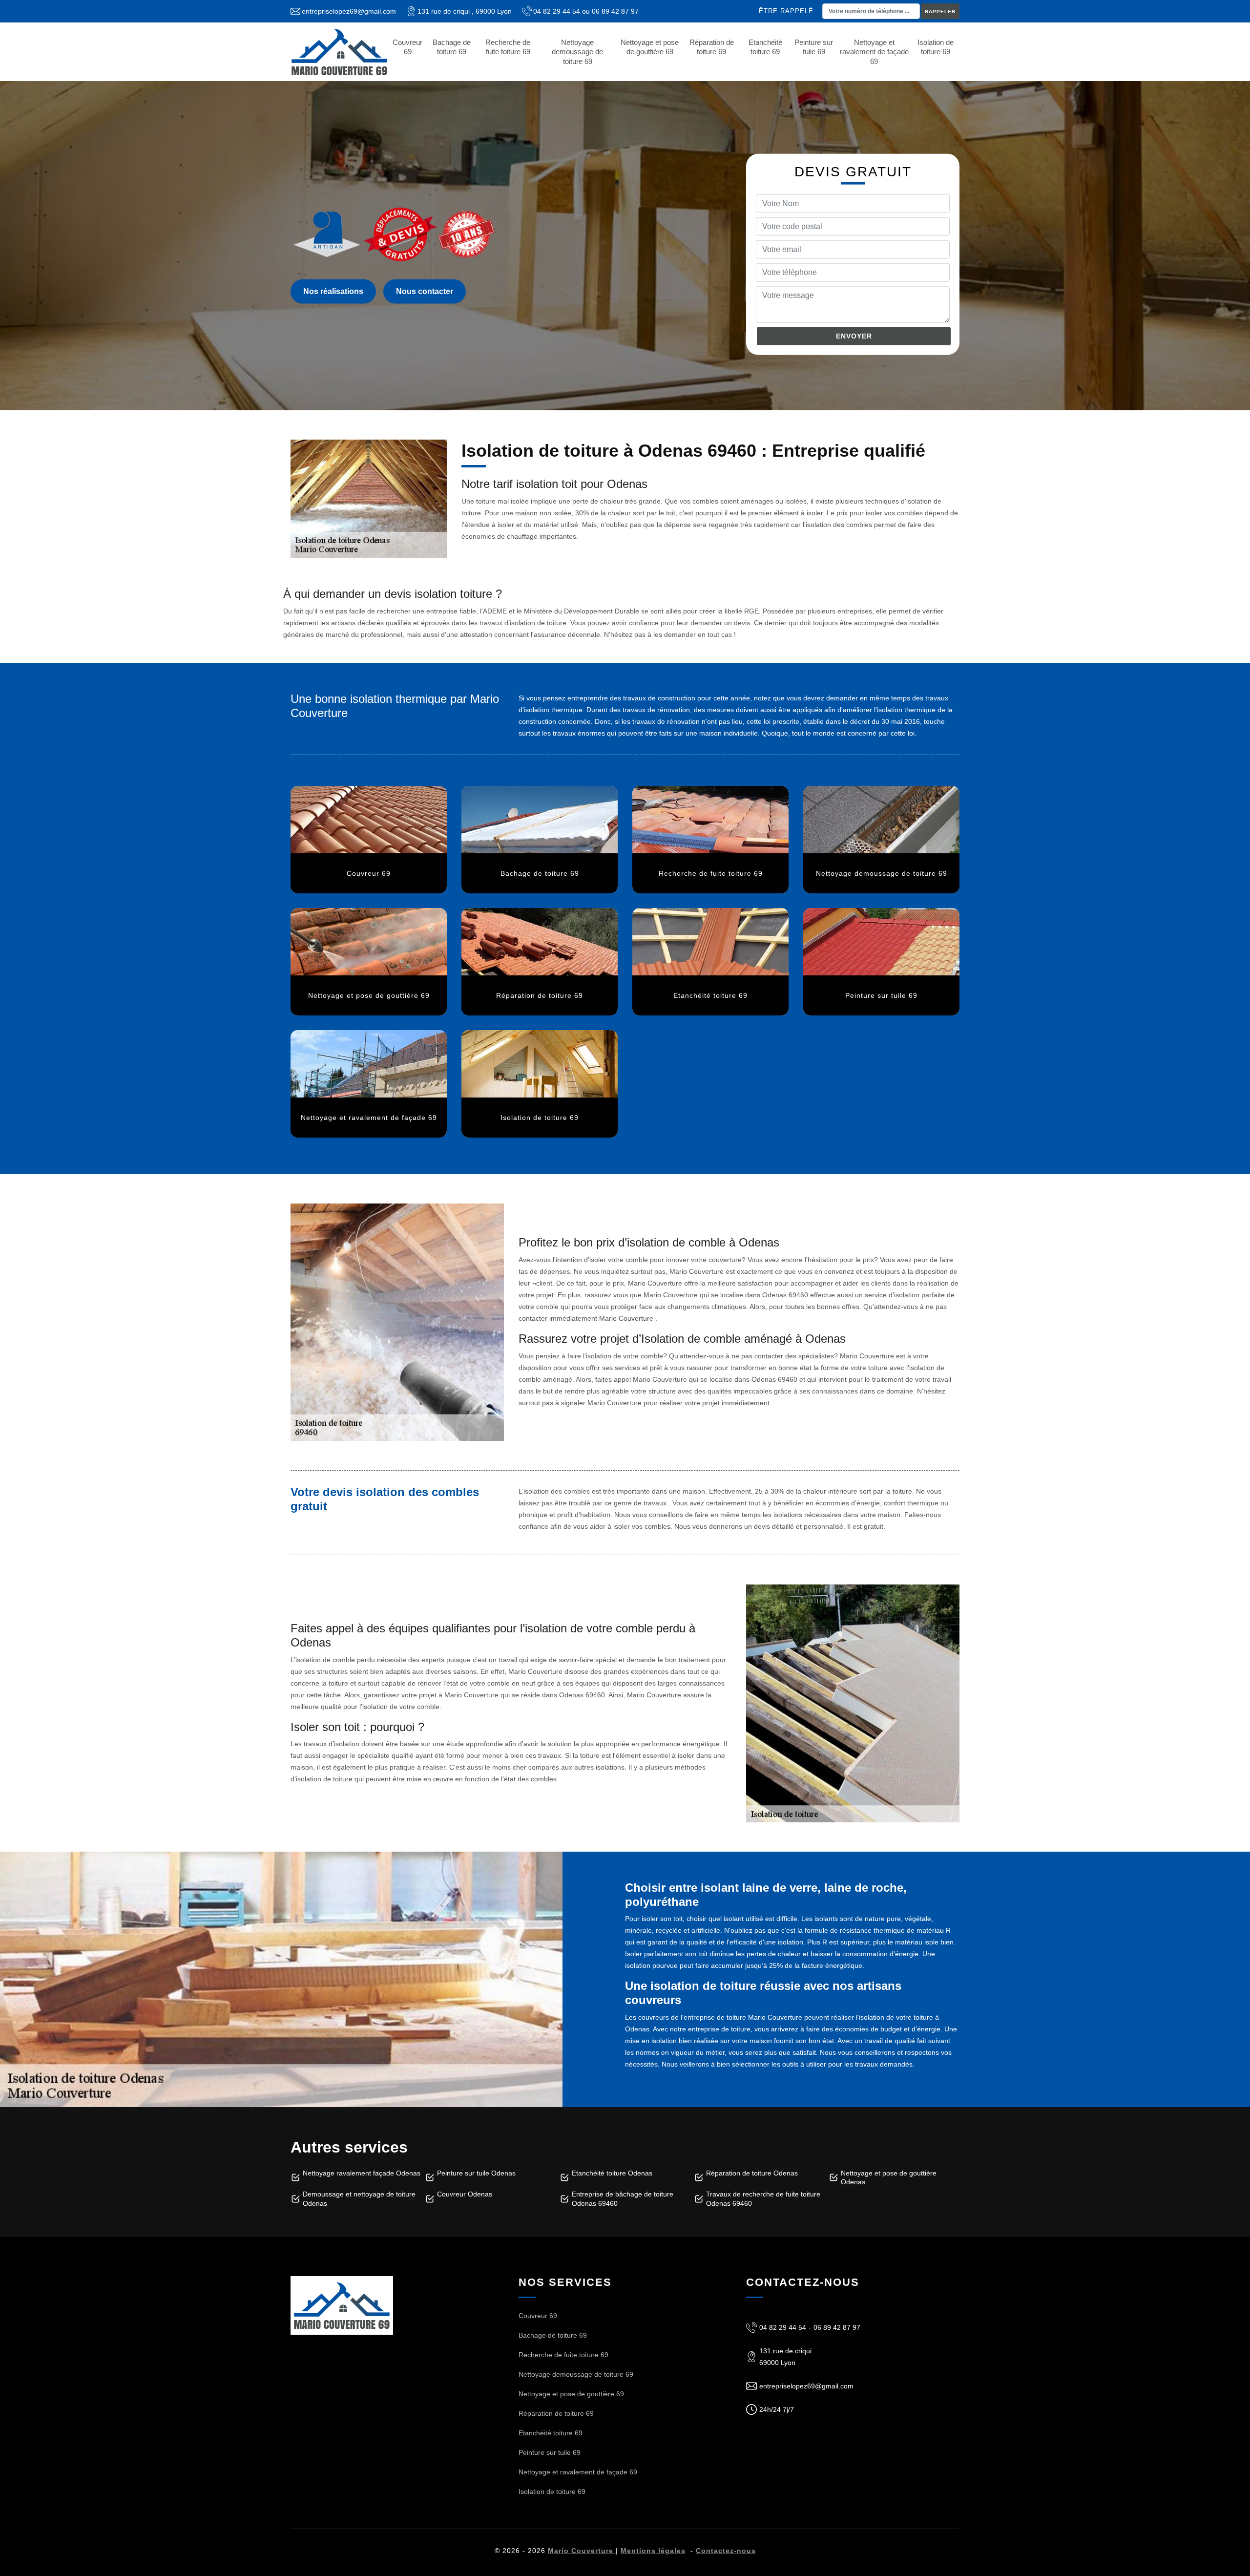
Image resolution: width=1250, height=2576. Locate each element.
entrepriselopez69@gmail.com (349, 11)
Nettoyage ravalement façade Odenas (362, 2173)
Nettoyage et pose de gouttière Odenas (889, 2177)
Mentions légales (653, 2551)
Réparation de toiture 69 (712, 47)
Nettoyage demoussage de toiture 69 (577, 52)
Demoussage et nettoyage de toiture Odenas (359, 2198)
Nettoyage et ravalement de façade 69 (874, 52)
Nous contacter (425, 291)
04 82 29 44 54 (557, 11)
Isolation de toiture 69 (936, 47)
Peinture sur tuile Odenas (476, 2173)
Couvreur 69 (407, 47)
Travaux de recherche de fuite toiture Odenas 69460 (763, 2198)
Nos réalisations (333, 291)
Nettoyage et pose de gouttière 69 (650, 47)
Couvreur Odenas (465, 2194)
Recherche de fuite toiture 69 (508, 47)
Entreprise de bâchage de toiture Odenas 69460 (623, 2198)
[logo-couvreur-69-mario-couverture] (339, 52)
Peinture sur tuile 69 (814, 47)
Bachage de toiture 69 (452, 47)
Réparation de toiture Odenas (752, 2173)
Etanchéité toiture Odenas (612, 2173)
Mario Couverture (582, 2551)
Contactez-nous (726, 2551)
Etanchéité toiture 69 (765, 47)
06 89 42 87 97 (615, 11)
